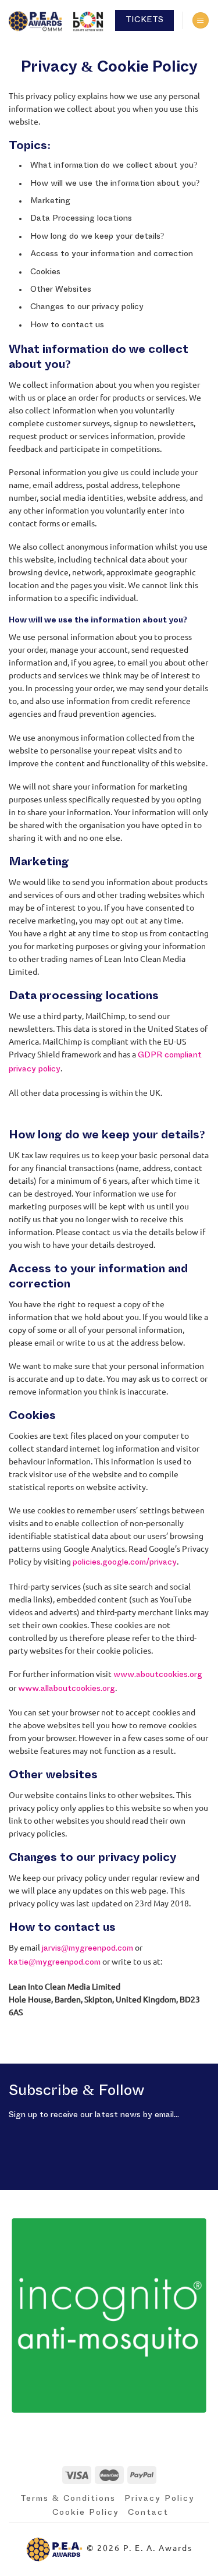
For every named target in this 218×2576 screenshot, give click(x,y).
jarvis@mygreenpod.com (87, 1948)
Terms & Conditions (68, 2499)
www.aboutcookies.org (158, 1675)
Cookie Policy (86, 2513)
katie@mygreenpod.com (55, 1962)
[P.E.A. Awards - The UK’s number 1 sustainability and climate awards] (58, 20)
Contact (148, 2513)
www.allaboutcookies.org (67, 1689)
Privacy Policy (160, 2499)
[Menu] (201, 21)
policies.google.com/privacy (125, 1562)
